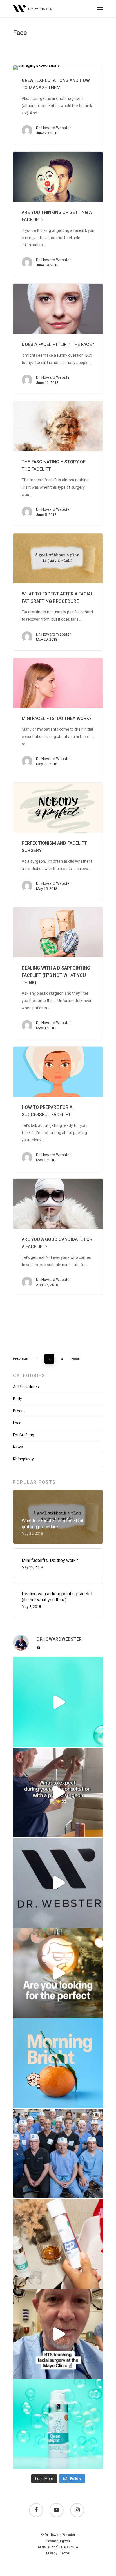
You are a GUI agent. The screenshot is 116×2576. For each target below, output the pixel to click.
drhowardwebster (57, 1663)
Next (75, 1359)
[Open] (58, 1702)
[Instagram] (97, 1740)
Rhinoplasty (23, 1459)
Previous (20, 1359)
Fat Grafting (24, 1435)
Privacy (52, 2553)
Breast (19, 1411)
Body (17, 1399)
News (18, 1447)
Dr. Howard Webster (53, 128)
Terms (65, 2553)
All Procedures (26, 1387)
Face (17, 1423)
